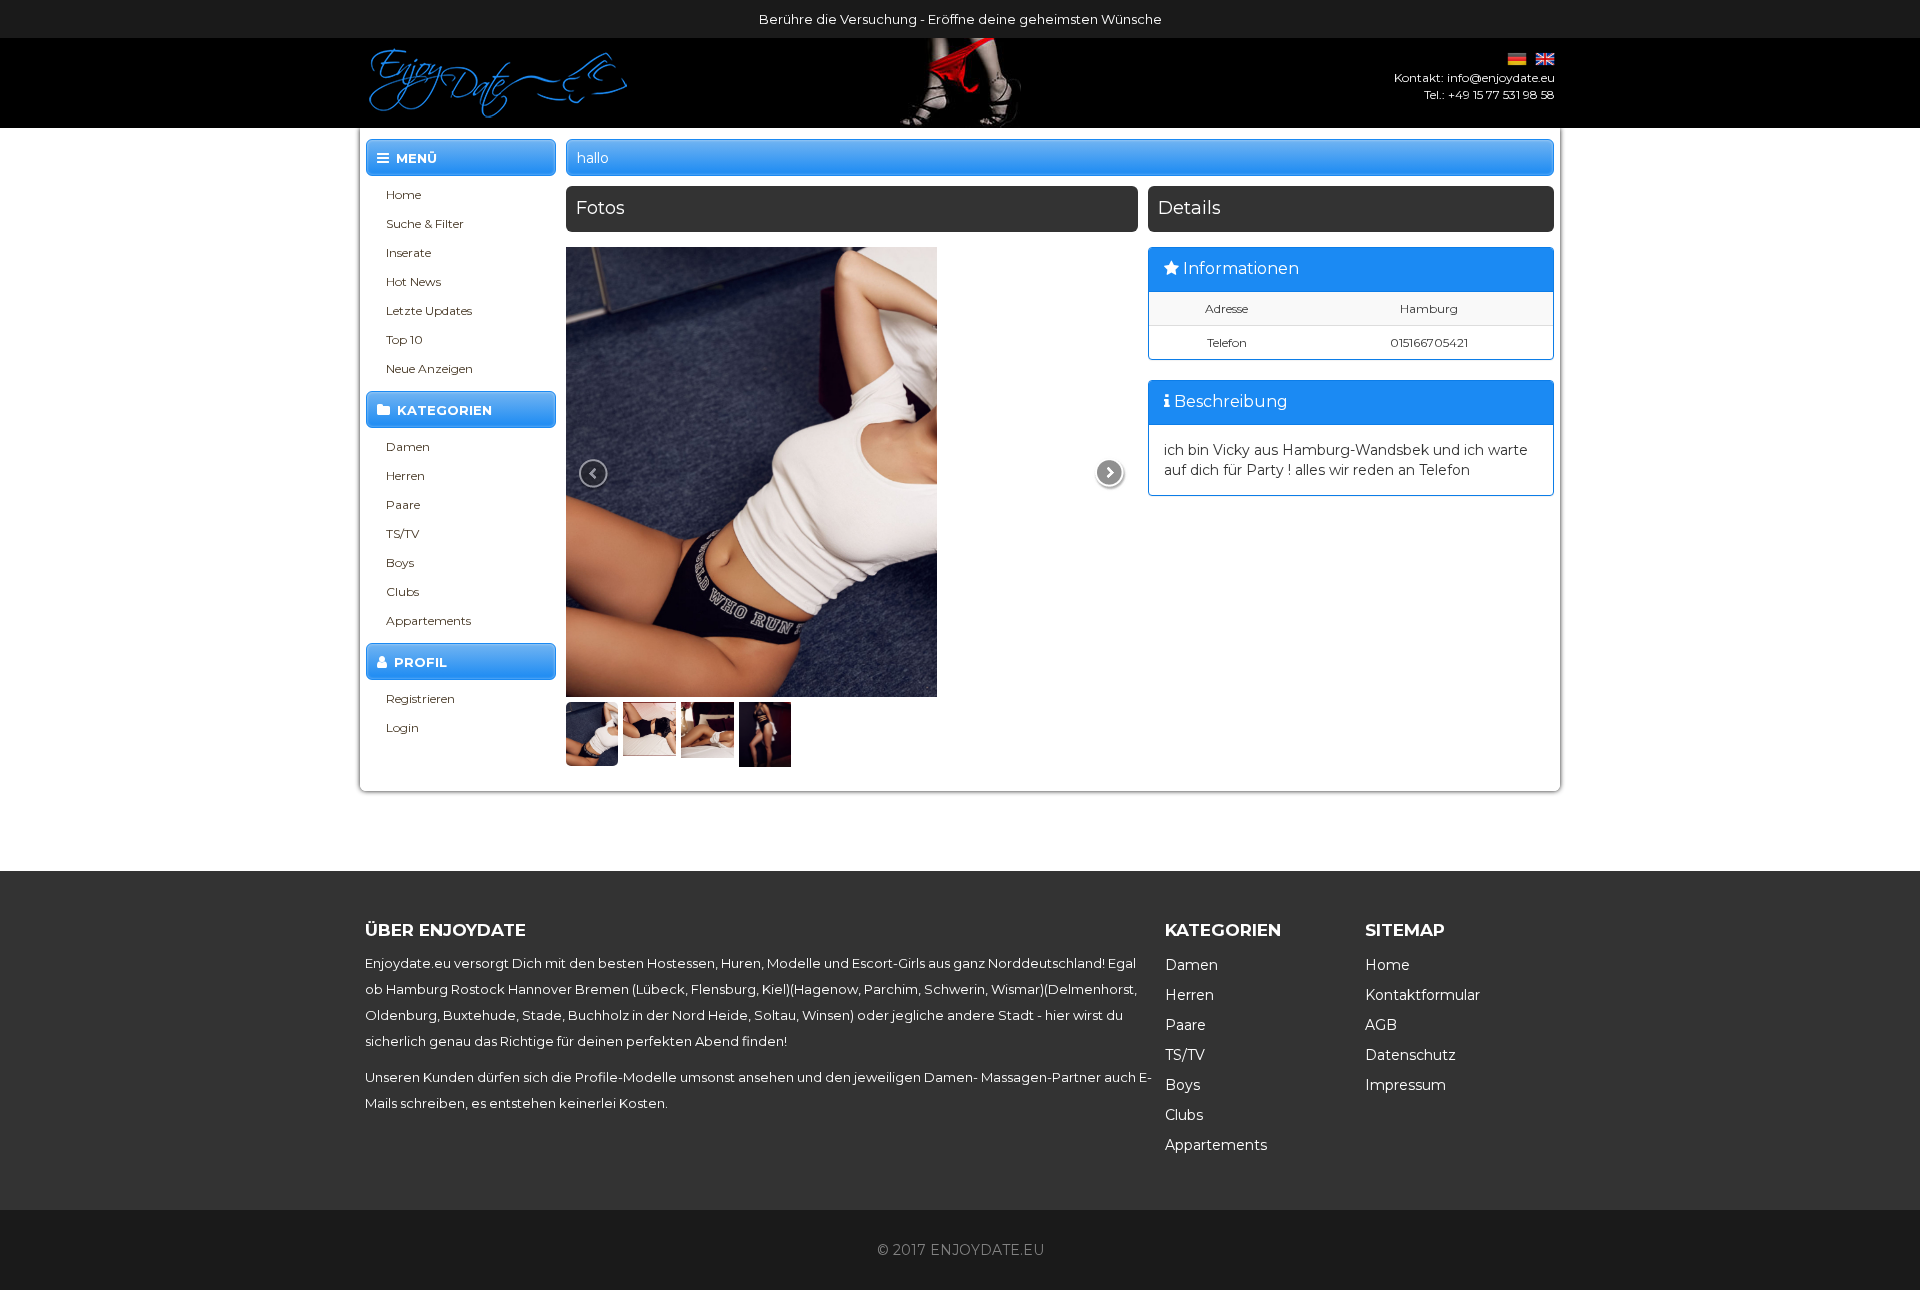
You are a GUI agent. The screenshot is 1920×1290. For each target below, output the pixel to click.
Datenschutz (1410, 1055)
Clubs (402, 591)
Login (402, 727)
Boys (400, 562)
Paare (403, 504)
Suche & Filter (425, 223)
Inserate (408, 252)
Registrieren (420, 698)
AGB (1381, 1025)
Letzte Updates (429, 310)
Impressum (1405, 1085)
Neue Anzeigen (429, 368)
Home (403, 194)
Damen (408, 446)
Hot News (413, 281)
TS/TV (402, 533)
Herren (405, 475)
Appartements (428, 620)
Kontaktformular (1422, 995)
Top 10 (404, 339)
